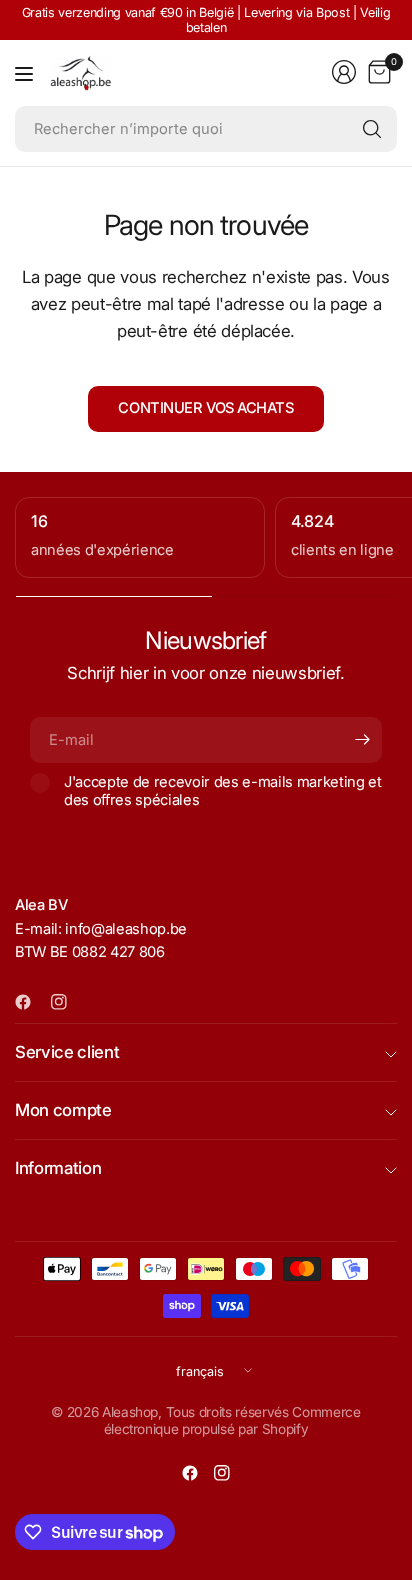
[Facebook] (31, 1002)
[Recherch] (372, 129)
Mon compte (63, 1110)
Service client (67, 1052)
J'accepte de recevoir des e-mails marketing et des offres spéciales (223, 791)
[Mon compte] (344, 72)
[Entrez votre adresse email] (362, 740)
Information (58, 1168)
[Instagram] (67, 1002)
